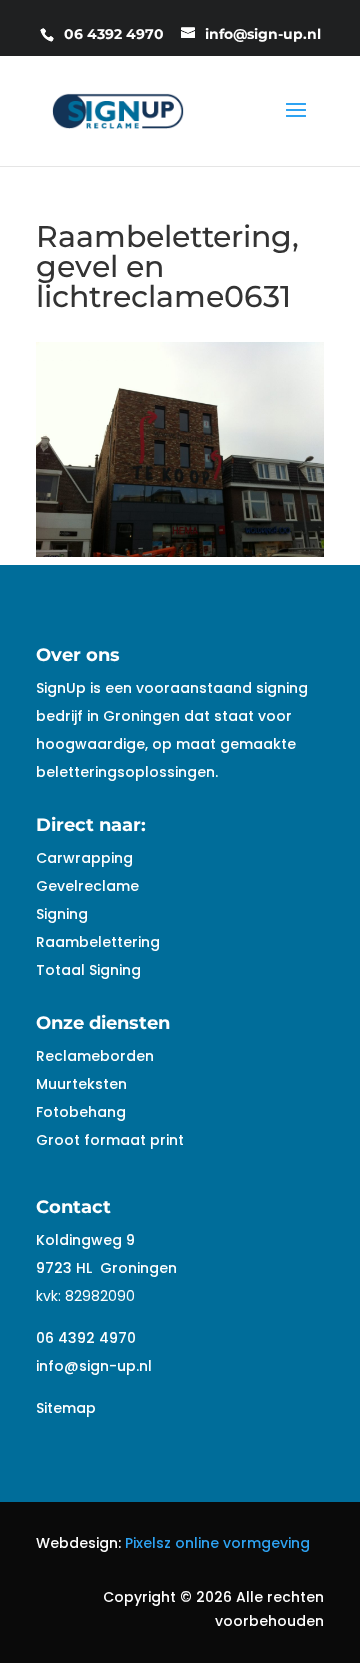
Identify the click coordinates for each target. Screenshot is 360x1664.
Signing (62, 914)
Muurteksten (81, 1084)
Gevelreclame (87, 886)
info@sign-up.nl (94, 1366)
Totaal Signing (88, 970)
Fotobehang (81, 1112)
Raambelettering (98, 942)
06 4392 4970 (86, 1338)
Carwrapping (84, 858)
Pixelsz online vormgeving (217, 1543)
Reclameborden (95, 1056)
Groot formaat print (110, 1140)
